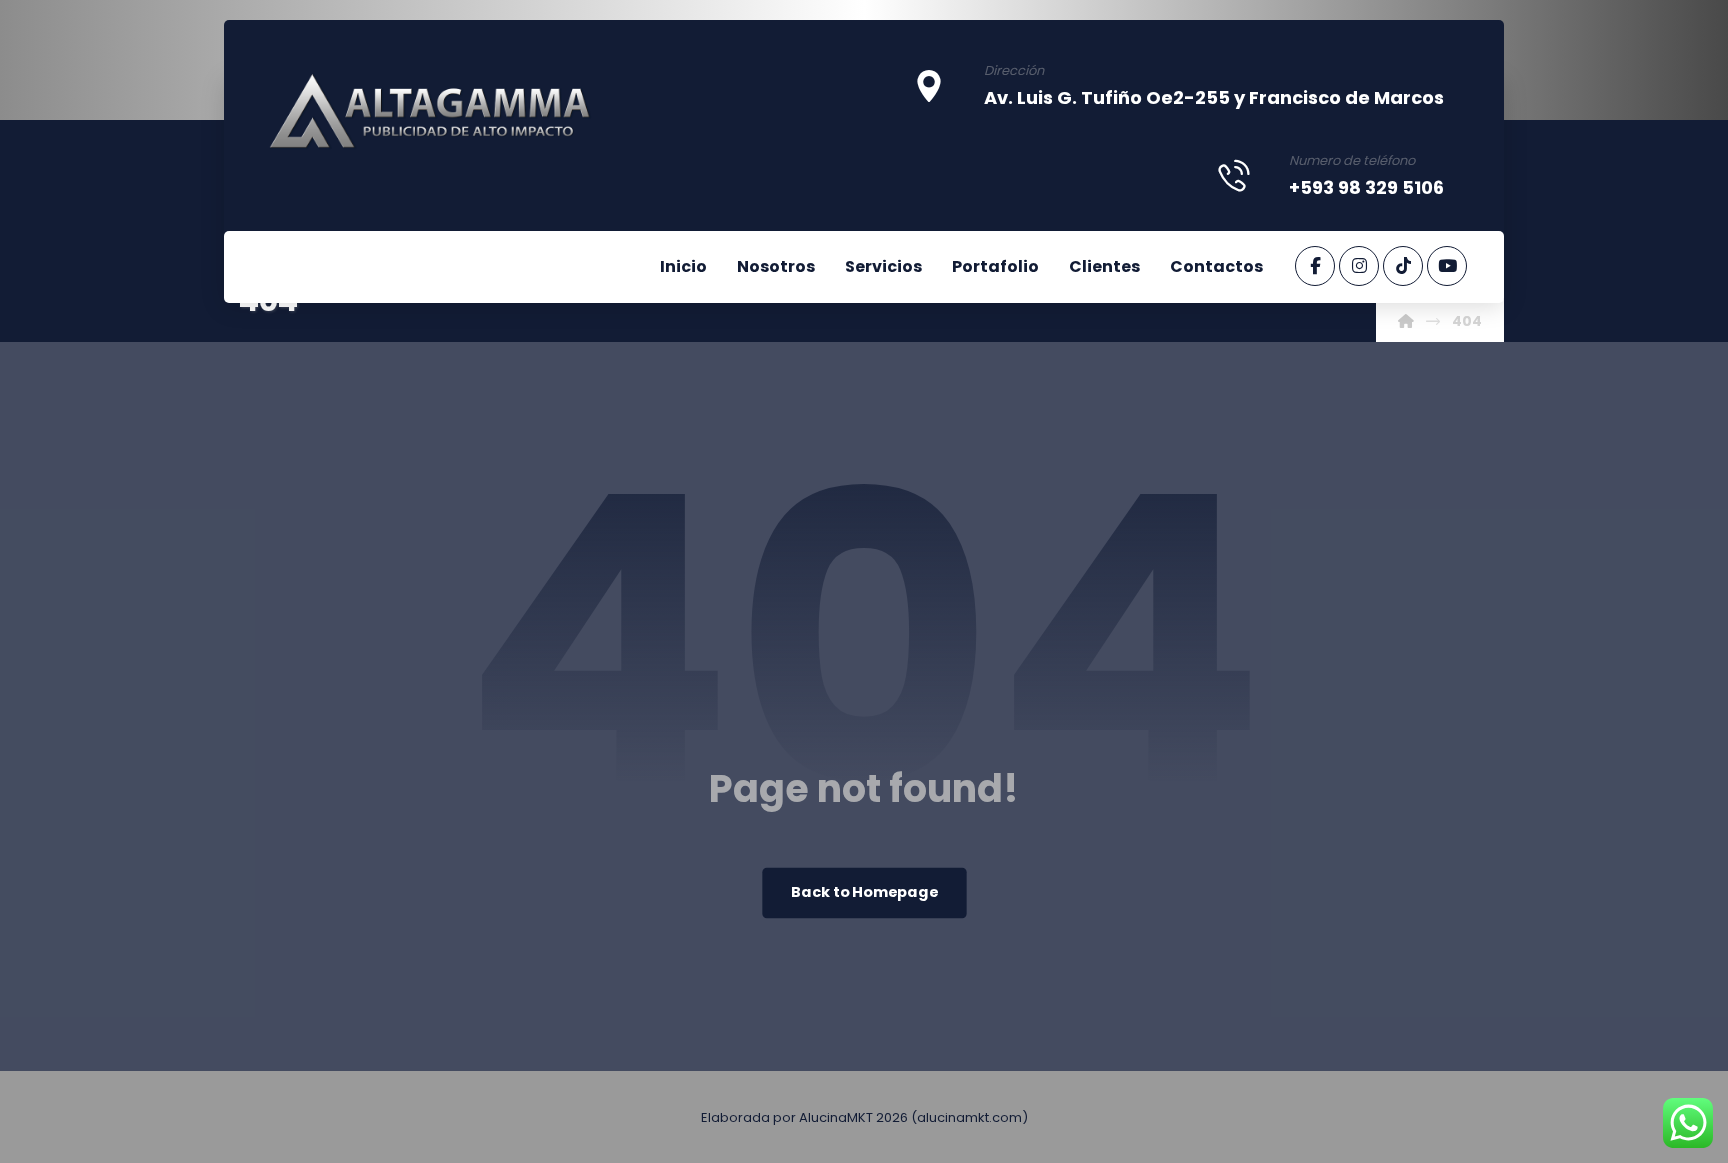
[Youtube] (1447, 266)
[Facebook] (1315, 266)
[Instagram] (1359, 266)
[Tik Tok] (1403, 266)
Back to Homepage (864, 892)
